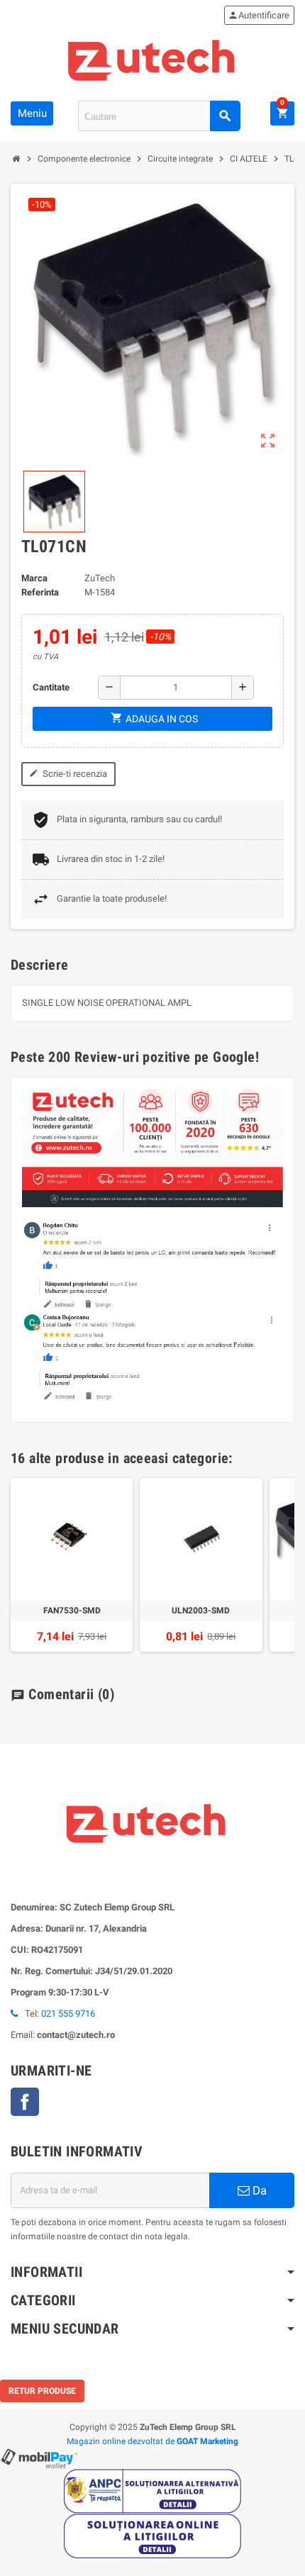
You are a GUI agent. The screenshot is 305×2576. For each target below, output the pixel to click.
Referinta (40, 592)
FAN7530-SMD (72, 1611)
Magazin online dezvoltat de (152, 2441)
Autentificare (259, 15)
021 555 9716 (68, 2014)
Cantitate (51, 687)
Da (258, 2190)
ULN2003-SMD (201, 1611)
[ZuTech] (152, 58)
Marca (34, 578)
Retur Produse (42, 2391)
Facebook (25, 2102)
